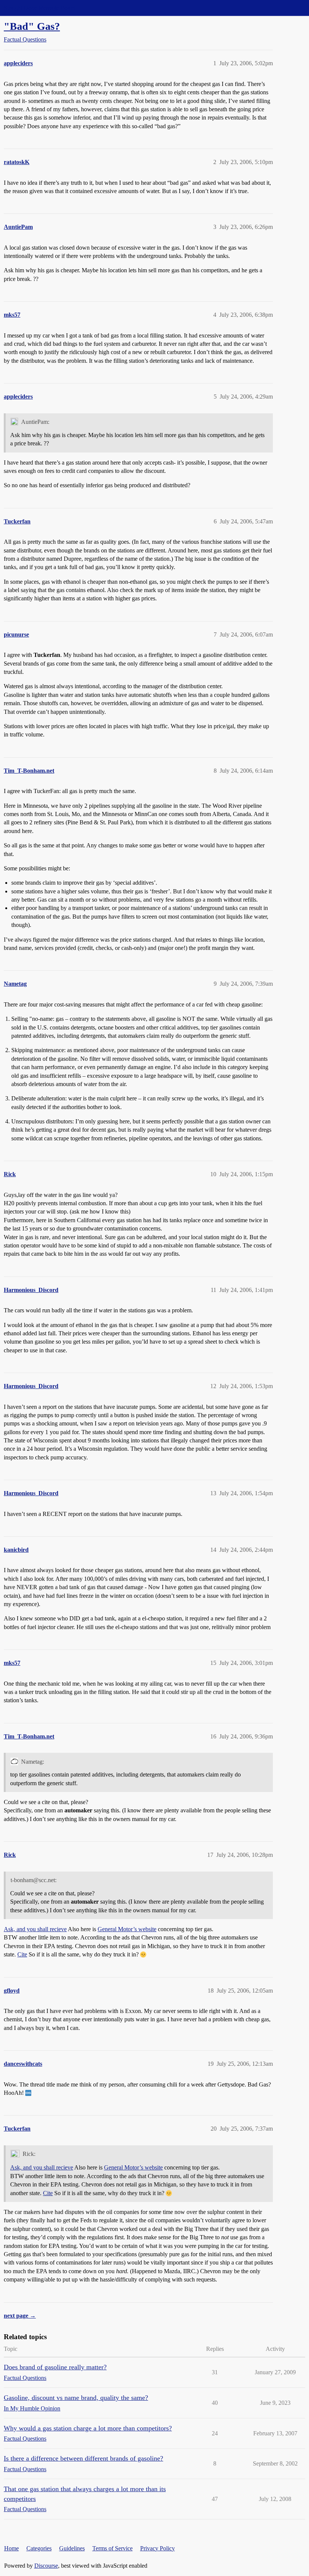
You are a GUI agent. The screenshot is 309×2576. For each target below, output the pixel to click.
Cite (22, 1954)
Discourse (46, 2566)
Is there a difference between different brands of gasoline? (83, 2458)
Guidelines (72, 2548)
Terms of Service (112, 2548)
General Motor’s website (127, 1929)
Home (11, 2548)
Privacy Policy (158, 2548)
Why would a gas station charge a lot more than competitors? (88, 2428)
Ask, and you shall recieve (35, 1929)
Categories (39, 2548)
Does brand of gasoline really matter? (55, 2367)
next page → (20, 2316)
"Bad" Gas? (32, 26)
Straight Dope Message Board (40, 8)
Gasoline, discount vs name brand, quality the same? (76, 2398)
